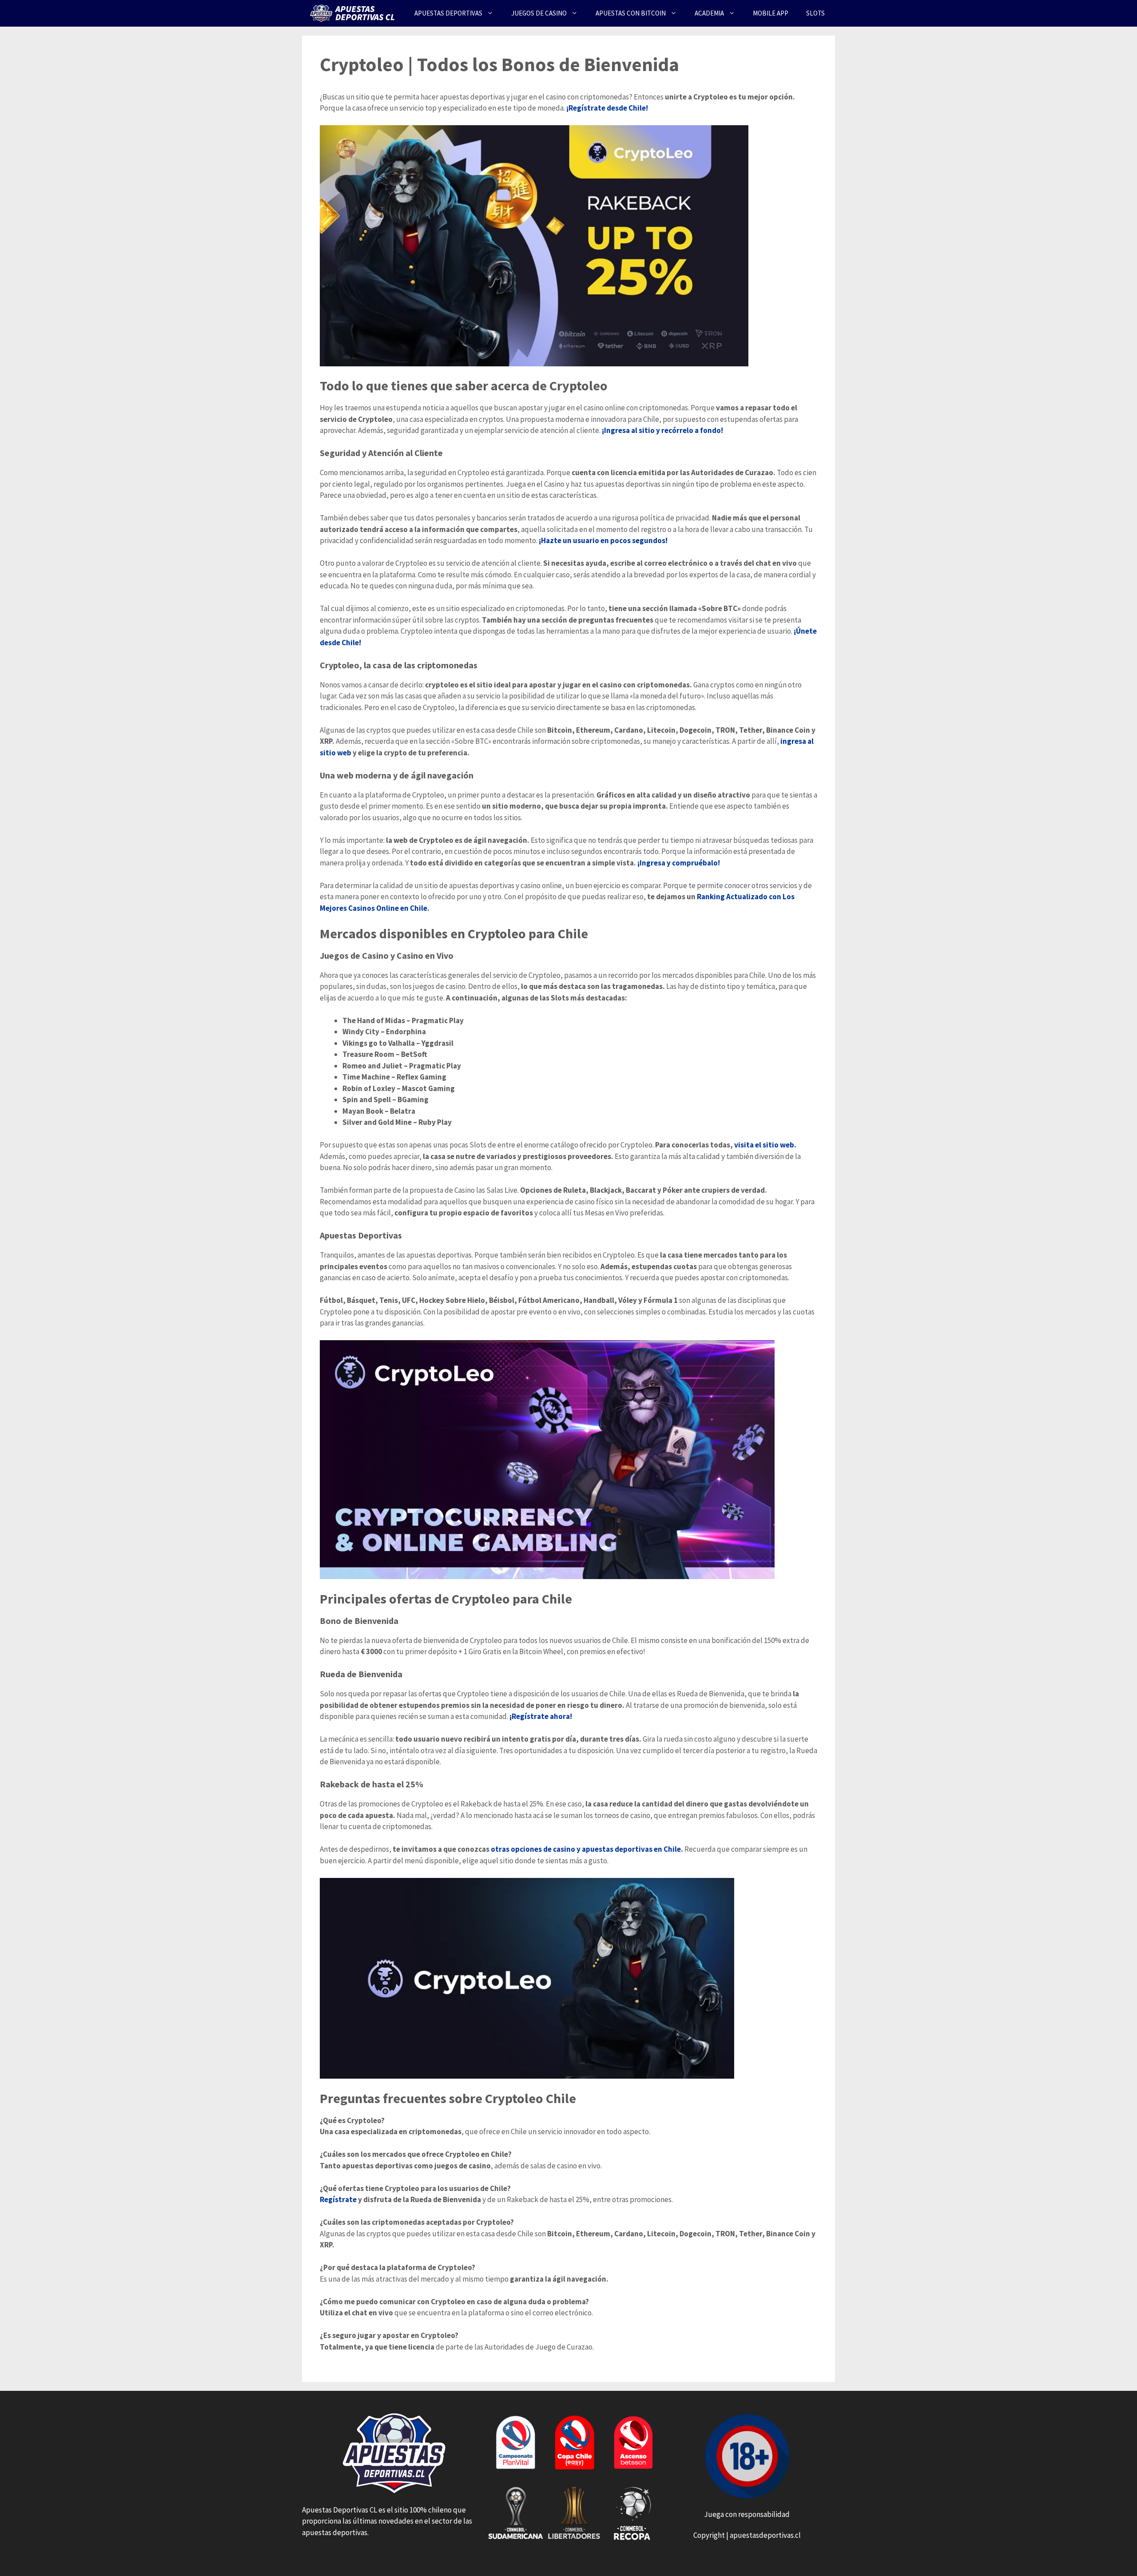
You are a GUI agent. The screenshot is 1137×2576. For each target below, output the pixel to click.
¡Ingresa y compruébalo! (678, 863)
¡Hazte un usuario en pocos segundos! (603, 540)
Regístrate (338, 2199)
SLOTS (815, 13)
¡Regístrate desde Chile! (607, 108)
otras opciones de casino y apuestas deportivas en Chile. (588, 1849)
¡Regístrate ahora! (541, 1716)
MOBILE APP (771, 13)
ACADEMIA (709, 13)
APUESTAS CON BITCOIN (631, 13)
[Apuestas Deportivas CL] (354, 13)
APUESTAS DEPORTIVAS (448, 13)
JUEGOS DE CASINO (539, 13)
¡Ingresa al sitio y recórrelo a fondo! (662, 430)
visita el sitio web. (765, 1145)
